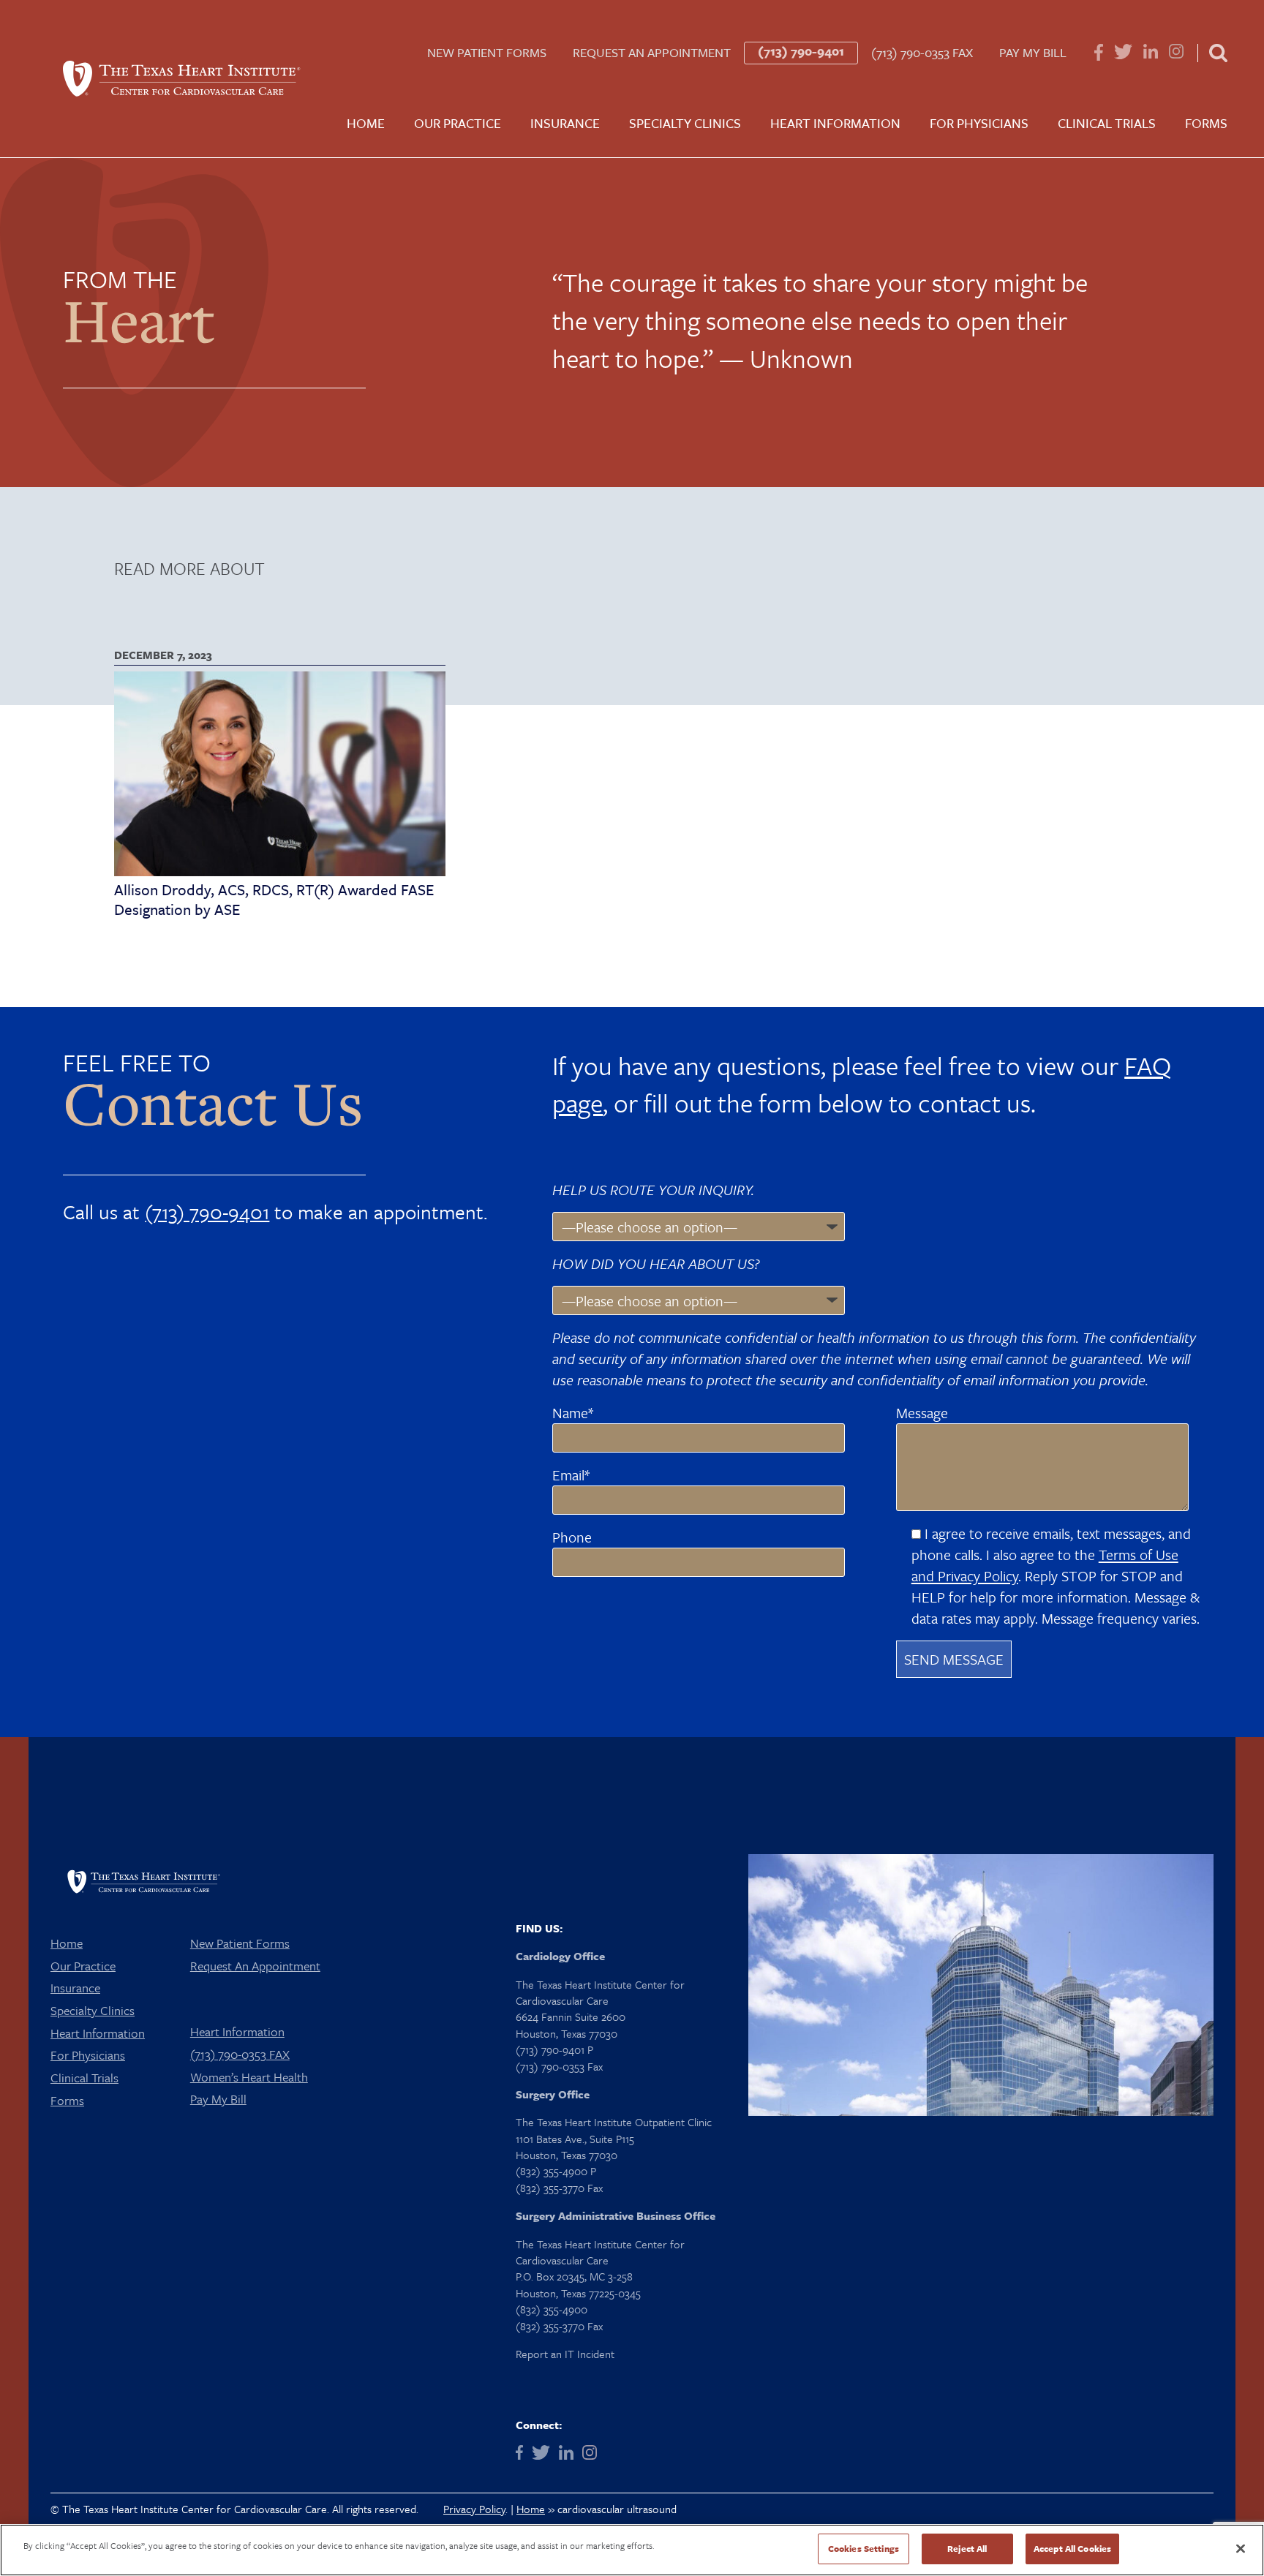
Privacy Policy (474, 2509)
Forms (1206, 123)
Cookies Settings (864, 2548)
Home (366, 123)
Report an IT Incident (565, 2354)
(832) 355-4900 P (556, 2171)
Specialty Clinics (685, 123)
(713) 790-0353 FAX (922, 53)
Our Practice (458, 123)
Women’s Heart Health (249, 2077)
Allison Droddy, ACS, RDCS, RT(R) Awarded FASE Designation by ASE (274, 899)
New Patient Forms (487, 53)
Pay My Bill (1033, 53)
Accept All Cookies (1072, 2548)
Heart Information (835, 123)
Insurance (565, 123)
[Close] (1241, 2548)
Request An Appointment (652, 53)
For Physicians (979, 123)
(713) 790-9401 (801, 51)
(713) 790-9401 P (554, 2049)
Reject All (967, 2548)
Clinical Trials (1107, 123)
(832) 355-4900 (552, 2309)
